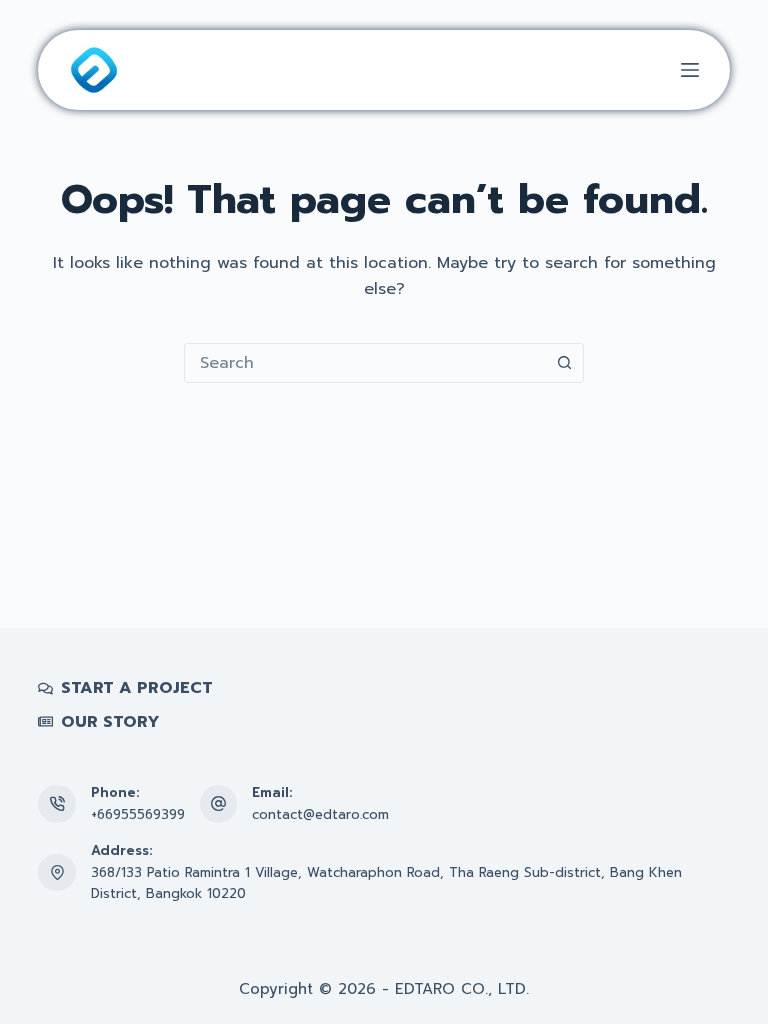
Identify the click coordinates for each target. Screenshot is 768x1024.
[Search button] (564, 363)
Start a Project (137, 688)
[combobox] (365, 363)
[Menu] (690, 70)
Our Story (110, 722)
